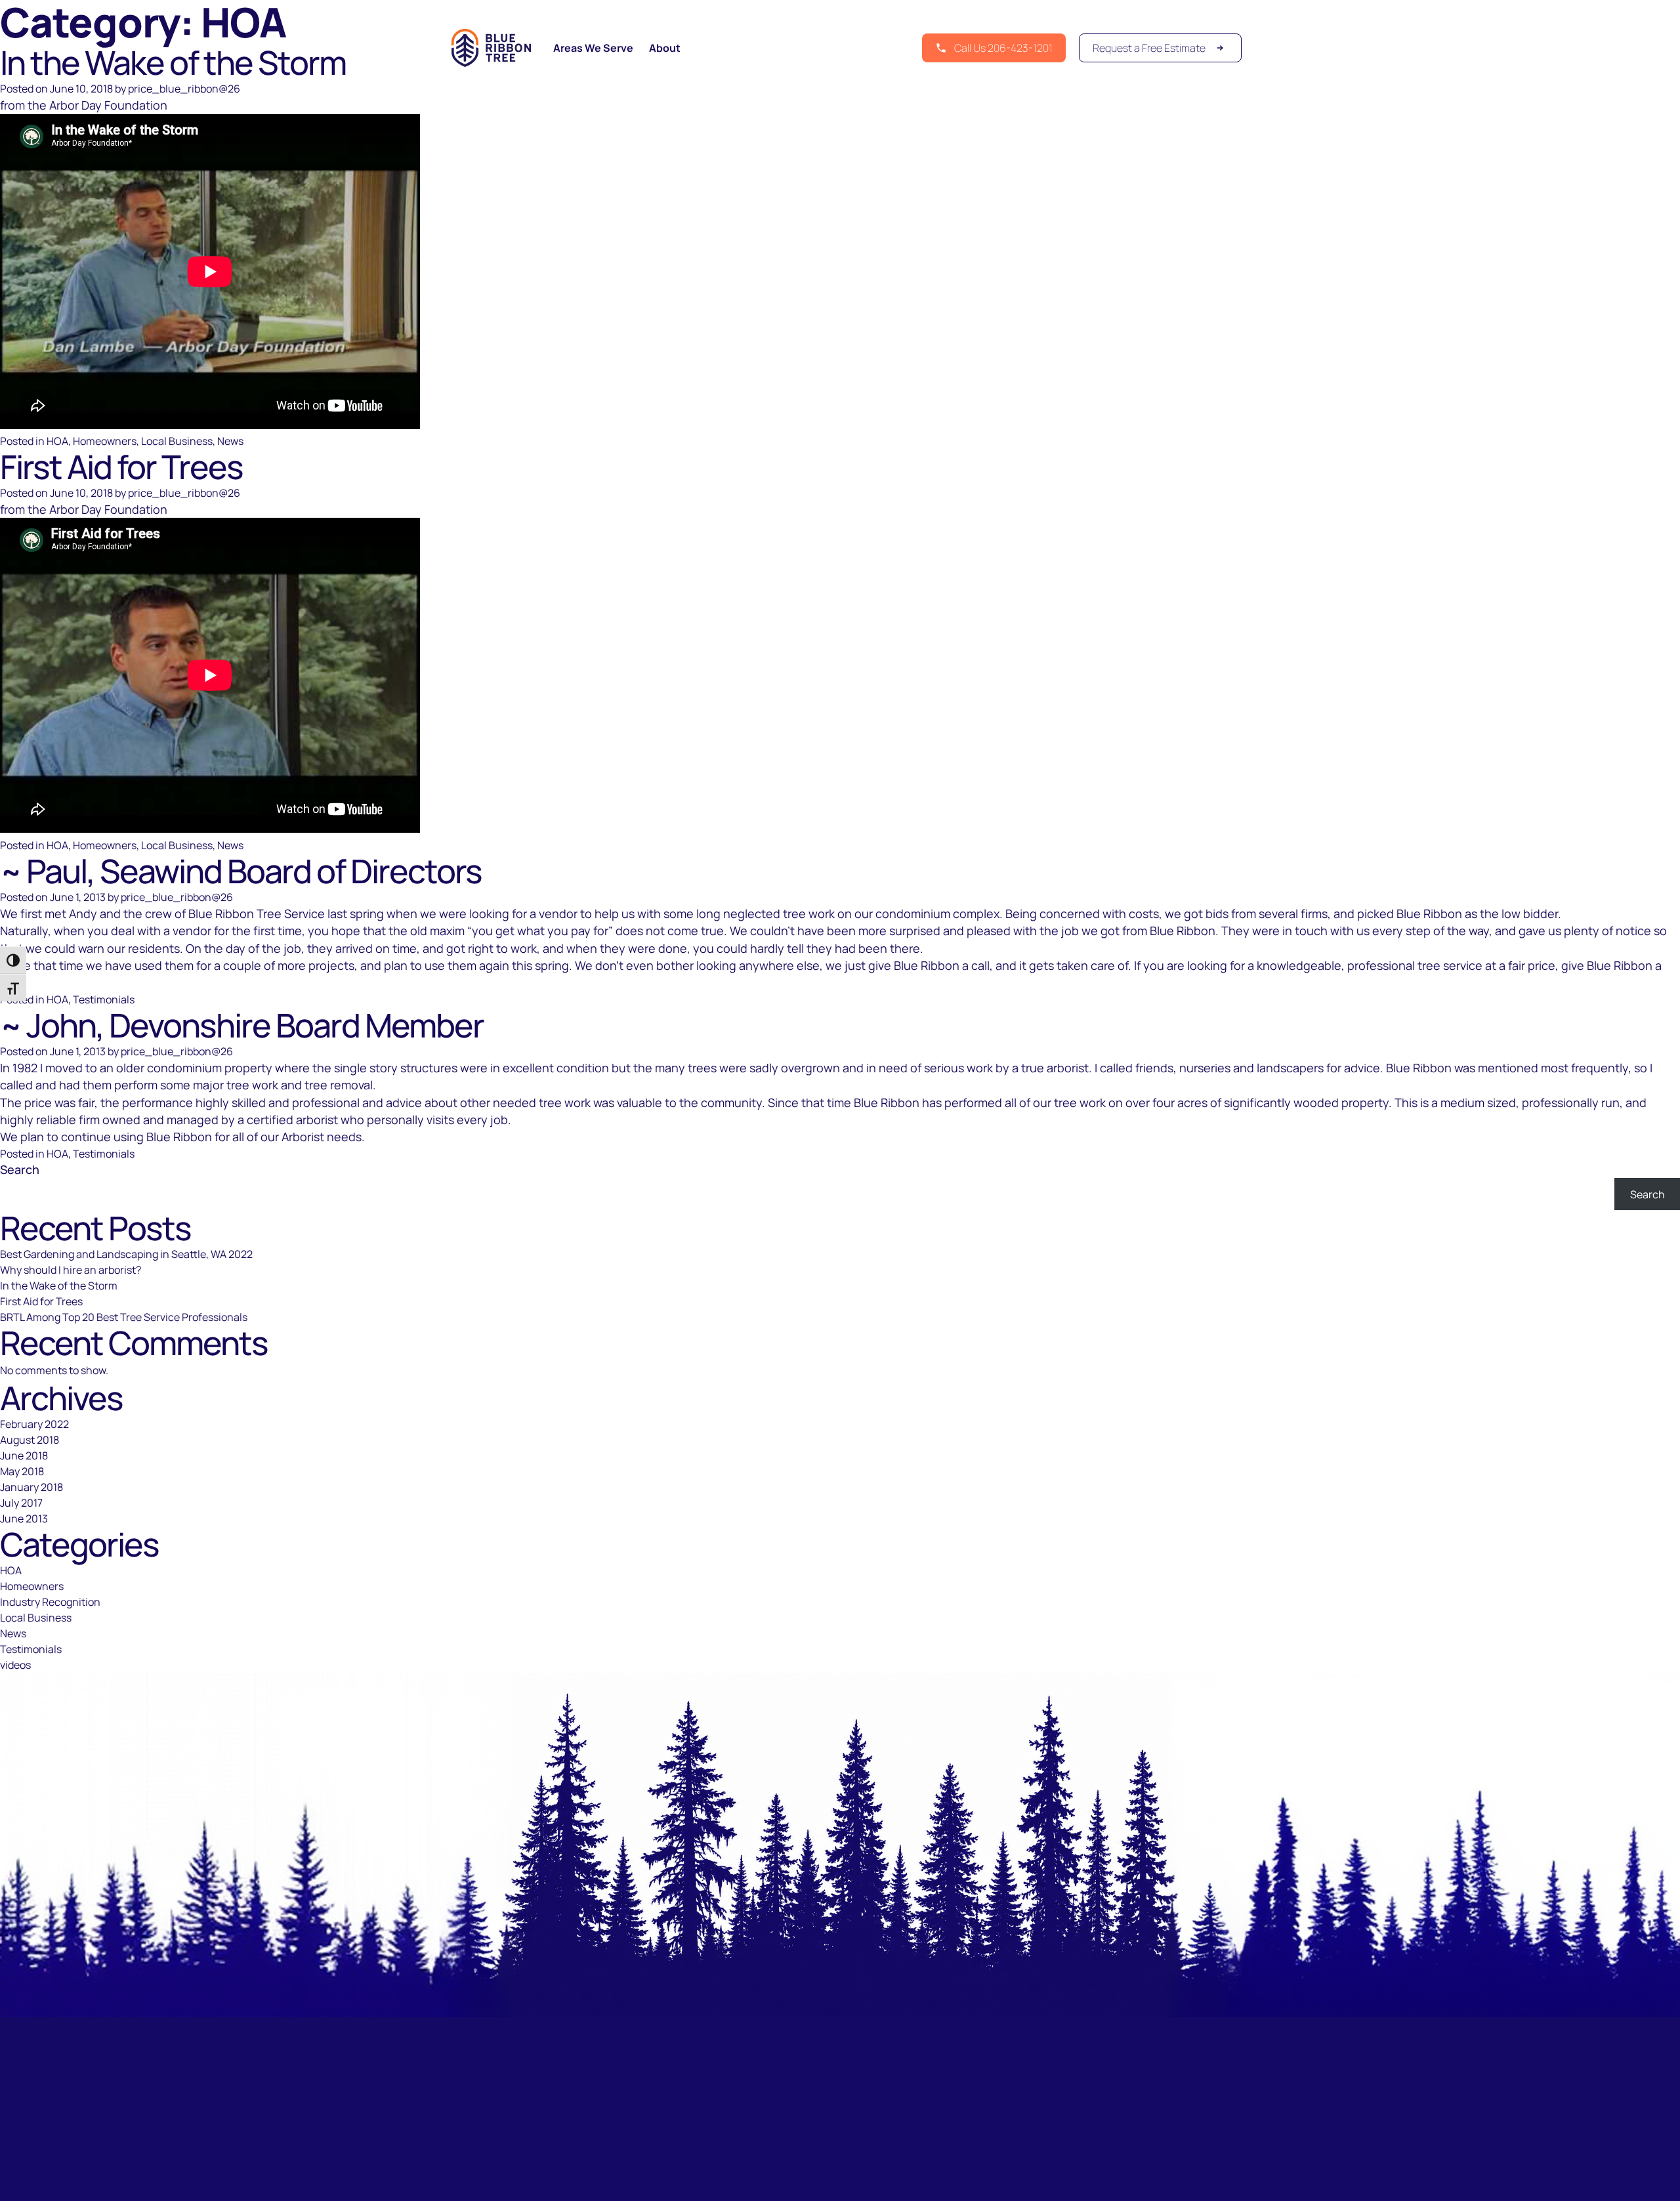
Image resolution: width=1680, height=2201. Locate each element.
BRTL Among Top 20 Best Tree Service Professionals (124, 1317)
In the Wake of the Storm (59, 1286)
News (230, 441)
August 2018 (30, 1440)
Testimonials (104, 999)
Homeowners (105, 441)
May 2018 (22, 1471)
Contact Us (913, 2182)
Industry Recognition (50, 1602)
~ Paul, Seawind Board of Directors (241, 871)
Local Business (177, 441)
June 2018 (24, 1456)
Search (20, 1169)
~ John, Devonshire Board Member (242, 1025)
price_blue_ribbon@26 (184, 89)
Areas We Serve (593, 48)
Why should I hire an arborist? (71, 1270)
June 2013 (24, 1519)
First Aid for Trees (121, 467)
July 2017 (21, 1503)
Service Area (772, 2182)
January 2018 (31, 1487)
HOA (57, 441)
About (665, 48)
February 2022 (34, 1424)
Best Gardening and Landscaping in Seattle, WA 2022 (126, 1254)
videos (15, 1665)
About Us (845, 2182)
